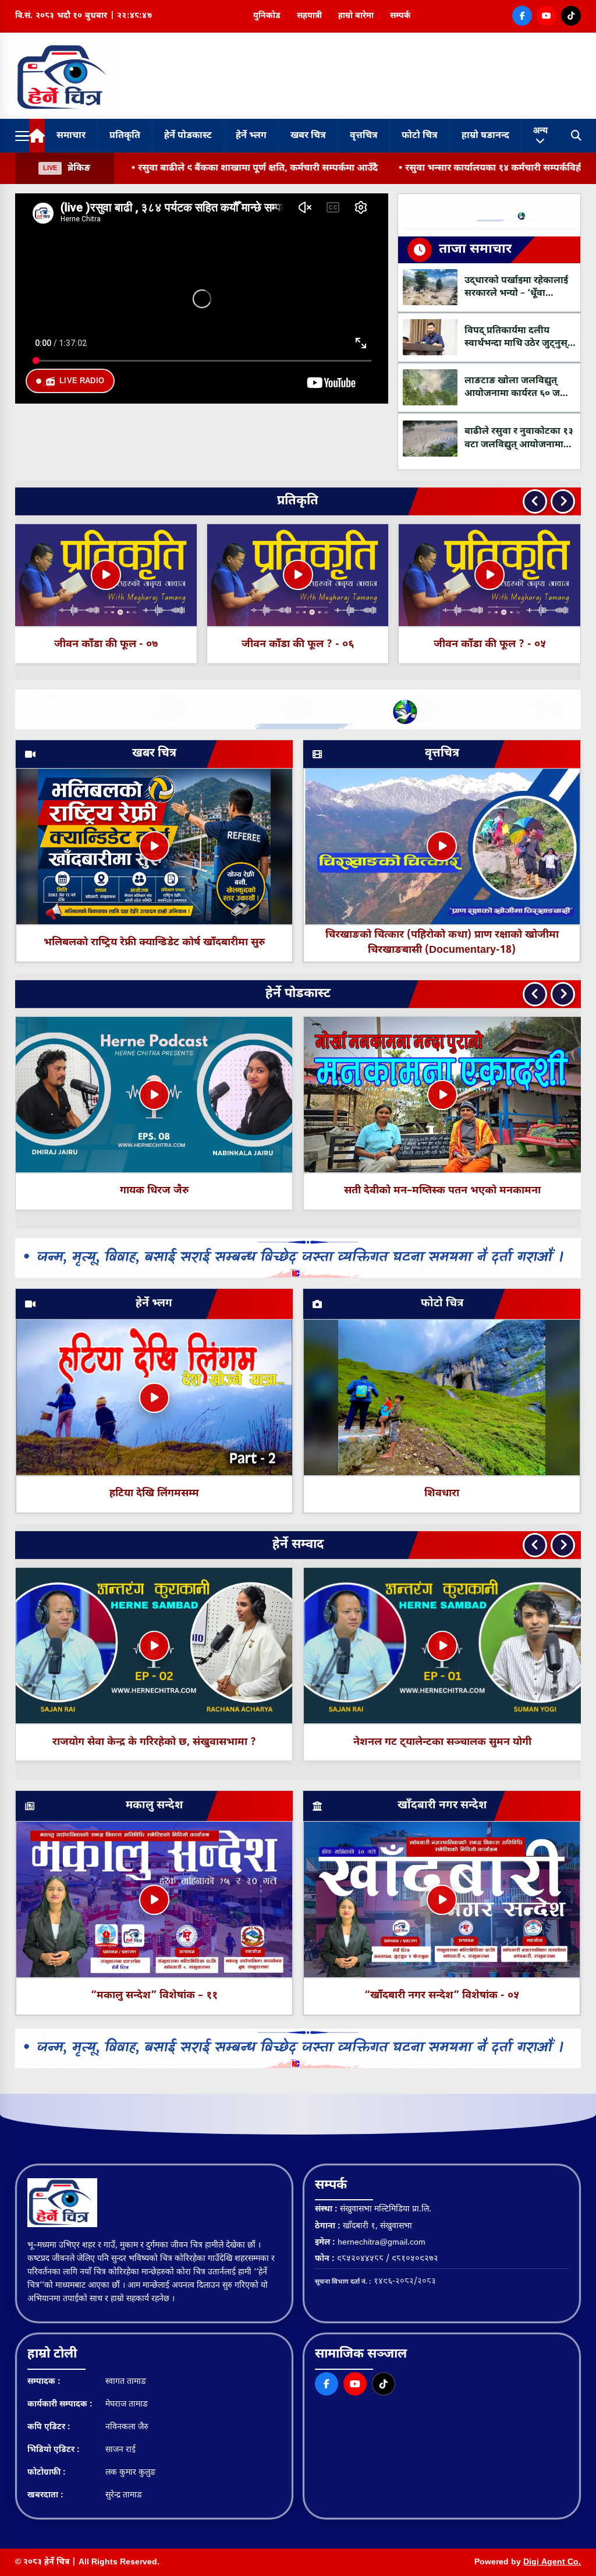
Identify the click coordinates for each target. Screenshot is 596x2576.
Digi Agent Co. (552, 2562)
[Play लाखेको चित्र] (442, 1095)
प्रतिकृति (125, 136)
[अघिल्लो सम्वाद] (535, 1545)
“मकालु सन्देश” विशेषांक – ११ (154, 1996)
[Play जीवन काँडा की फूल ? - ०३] (489, 575)
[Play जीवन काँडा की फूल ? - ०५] (106, 575)
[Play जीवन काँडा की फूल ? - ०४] (298, 575)
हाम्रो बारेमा (356, 16)
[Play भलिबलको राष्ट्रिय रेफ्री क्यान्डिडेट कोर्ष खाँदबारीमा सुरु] (154, 846)
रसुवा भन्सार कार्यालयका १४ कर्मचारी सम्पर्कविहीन (234, 169)
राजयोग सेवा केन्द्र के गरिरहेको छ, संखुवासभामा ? (154, 1742)
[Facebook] (522, 16)
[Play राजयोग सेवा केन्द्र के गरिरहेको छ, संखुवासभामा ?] (154, 1646)
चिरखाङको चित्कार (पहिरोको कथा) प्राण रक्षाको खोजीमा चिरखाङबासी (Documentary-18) (442, 943)
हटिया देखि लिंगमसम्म (154, 1494)
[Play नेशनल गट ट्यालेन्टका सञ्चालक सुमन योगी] (442, 1646)
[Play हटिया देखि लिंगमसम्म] (154, 1398)
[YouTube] (547, 16)
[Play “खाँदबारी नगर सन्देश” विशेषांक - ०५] (442, 1900)
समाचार (71, 136)
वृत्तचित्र (364, 136)
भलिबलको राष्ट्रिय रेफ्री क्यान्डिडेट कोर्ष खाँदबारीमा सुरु (154, 943)
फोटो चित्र (420, 136)
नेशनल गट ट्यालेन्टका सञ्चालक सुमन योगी (442, 1742)
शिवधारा (442, 1494)
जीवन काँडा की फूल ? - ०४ (298, 644)
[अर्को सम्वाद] (563, 1545)
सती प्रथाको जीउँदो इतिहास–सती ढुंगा (154, 1191)
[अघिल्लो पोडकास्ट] (535, 994)
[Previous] (535, 501)
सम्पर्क (400, 16)
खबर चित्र (308, 136)
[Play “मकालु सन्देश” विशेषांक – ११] (154, 1900)
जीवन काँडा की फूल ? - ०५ (106, 644)
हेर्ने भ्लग (251, 136)
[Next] (563, 501)
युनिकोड (267, 16)
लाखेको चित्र (442, 1191)
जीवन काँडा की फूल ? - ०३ (490, 644)
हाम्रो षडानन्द (485, 136)
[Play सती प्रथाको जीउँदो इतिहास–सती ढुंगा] (154, 1095)
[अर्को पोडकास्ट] (563, 994)
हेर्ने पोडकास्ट (188, 136)
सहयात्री (309, 16)
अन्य (540, 130)
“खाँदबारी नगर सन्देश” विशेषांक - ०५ (442, 1996)
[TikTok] (571, 16)
